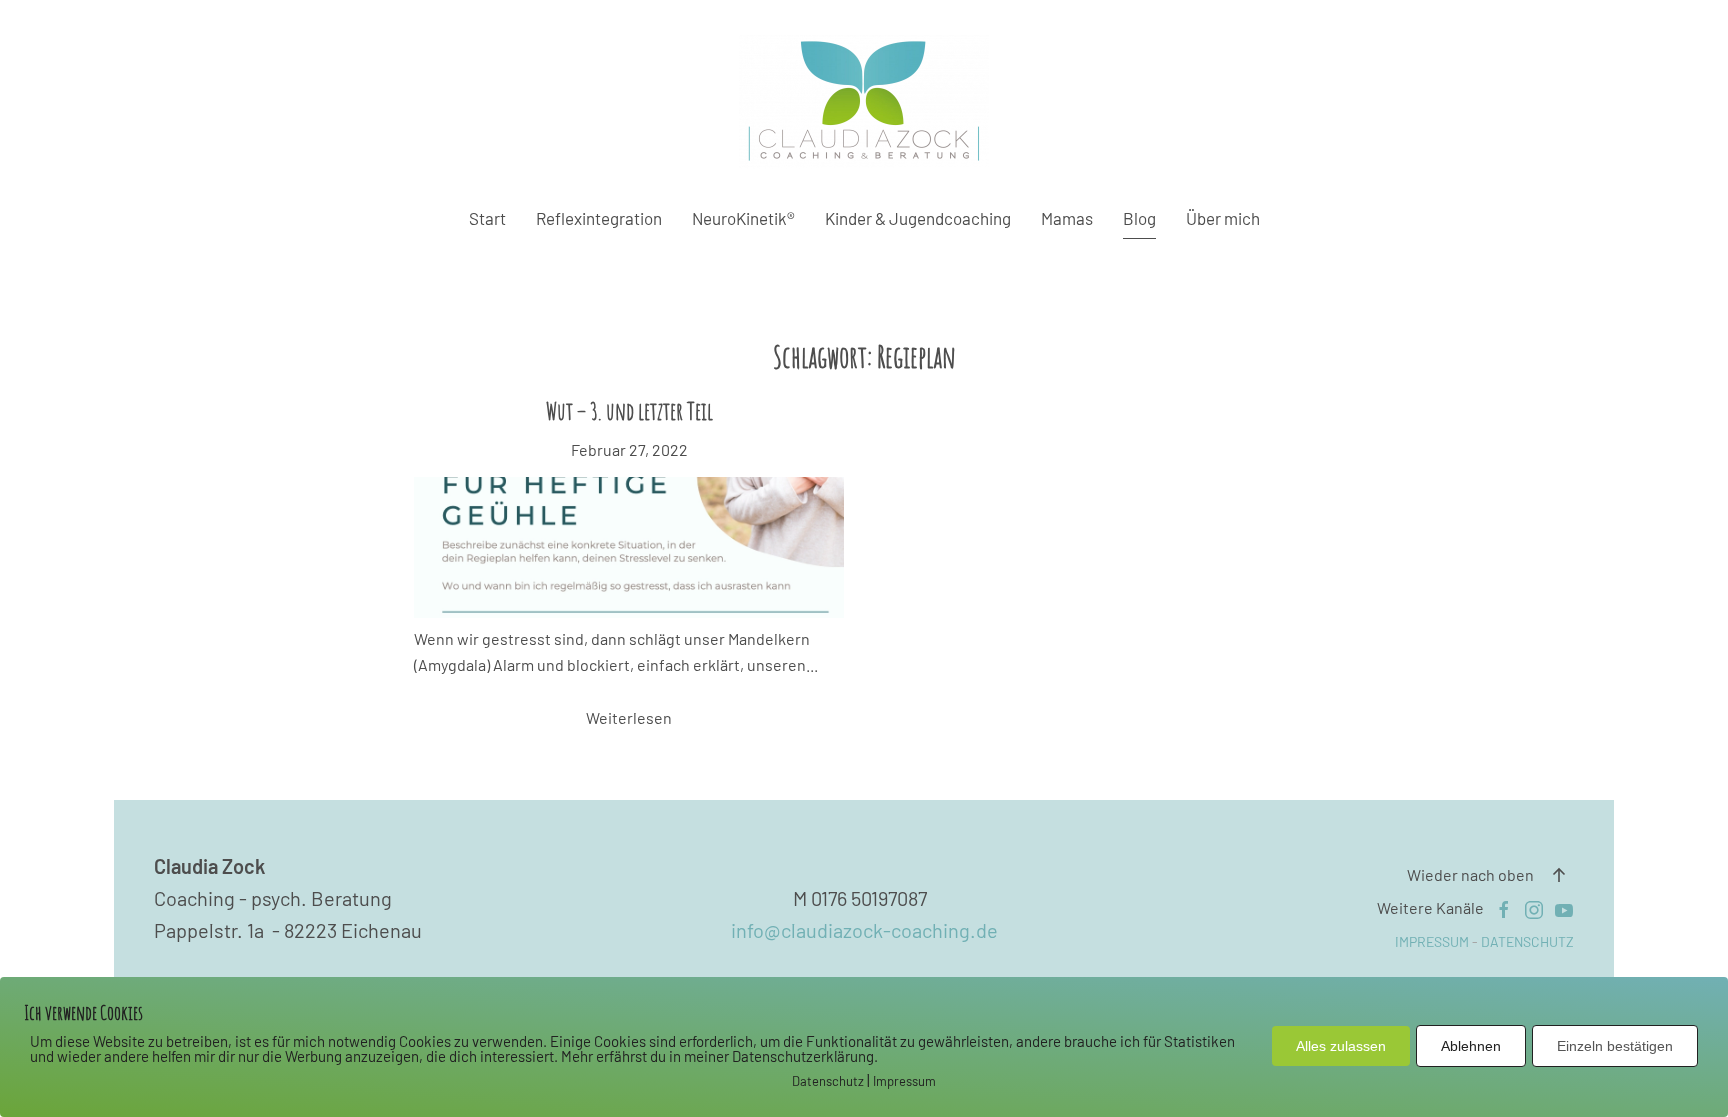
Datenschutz (828, 1081)
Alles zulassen (1341, 1046)
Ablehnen (1471, 1046)
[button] (1559, 875)
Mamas (1067, 218)
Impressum (904, 1081)
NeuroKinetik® (743, 218)
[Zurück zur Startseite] (864, 102)
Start (487, 218)
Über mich (1223, 218)
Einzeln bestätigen (1615, 1046)
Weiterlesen (629, 717)
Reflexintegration (599, 218)
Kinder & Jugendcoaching (918, 218)
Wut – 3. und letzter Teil (629, 411)
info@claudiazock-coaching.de (864, 930)
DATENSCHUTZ (1527, 941)
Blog (1139, 218)
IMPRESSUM (1432, 941)
